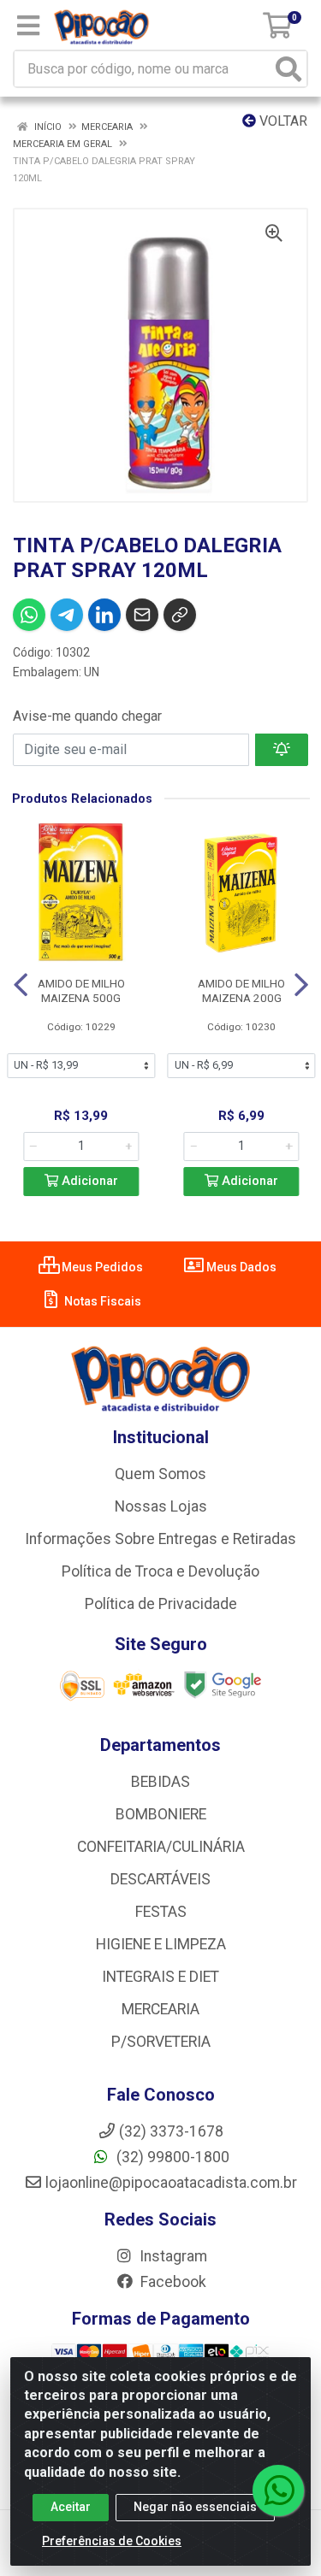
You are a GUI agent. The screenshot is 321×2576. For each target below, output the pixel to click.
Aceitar (71, 2507)
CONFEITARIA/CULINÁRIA (161, 1847)
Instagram (172, 2256)
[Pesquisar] (288, 69)
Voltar (282, 121)
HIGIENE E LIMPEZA (161, 1944)
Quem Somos (160, 1474)
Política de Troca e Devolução (160, 1571)
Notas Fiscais (101, 1301)
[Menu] (28, 26)
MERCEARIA (160, 2009)
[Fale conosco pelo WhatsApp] (278, 2491)
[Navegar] (21, 985)
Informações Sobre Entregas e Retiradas (160, 1539)
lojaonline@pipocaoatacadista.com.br (171, 2183)
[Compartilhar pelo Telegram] (67, 615)
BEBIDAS (160, 1782)
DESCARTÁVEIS (160, 1879)
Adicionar (88, 1181)
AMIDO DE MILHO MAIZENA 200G (241, 990)
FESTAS (161, 1912)
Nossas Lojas (161, 1506)
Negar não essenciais (195, 2507)
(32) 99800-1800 (171, 2157)
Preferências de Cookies (112, 2541)
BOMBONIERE (161, 1814)
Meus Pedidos (101, 1267)
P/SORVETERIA (161, 2042)
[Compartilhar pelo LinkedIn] (104, 615)
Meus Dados (240, 1267)
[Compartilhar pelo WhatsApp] (29, 615)
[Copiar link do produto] (180, 615)
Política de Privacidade (161, 1604)
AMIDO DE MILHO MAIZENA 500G (81, 990)
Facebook (172, 2282)
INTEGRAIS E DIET (160, 1977)
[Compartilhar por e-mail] (142, 615)
